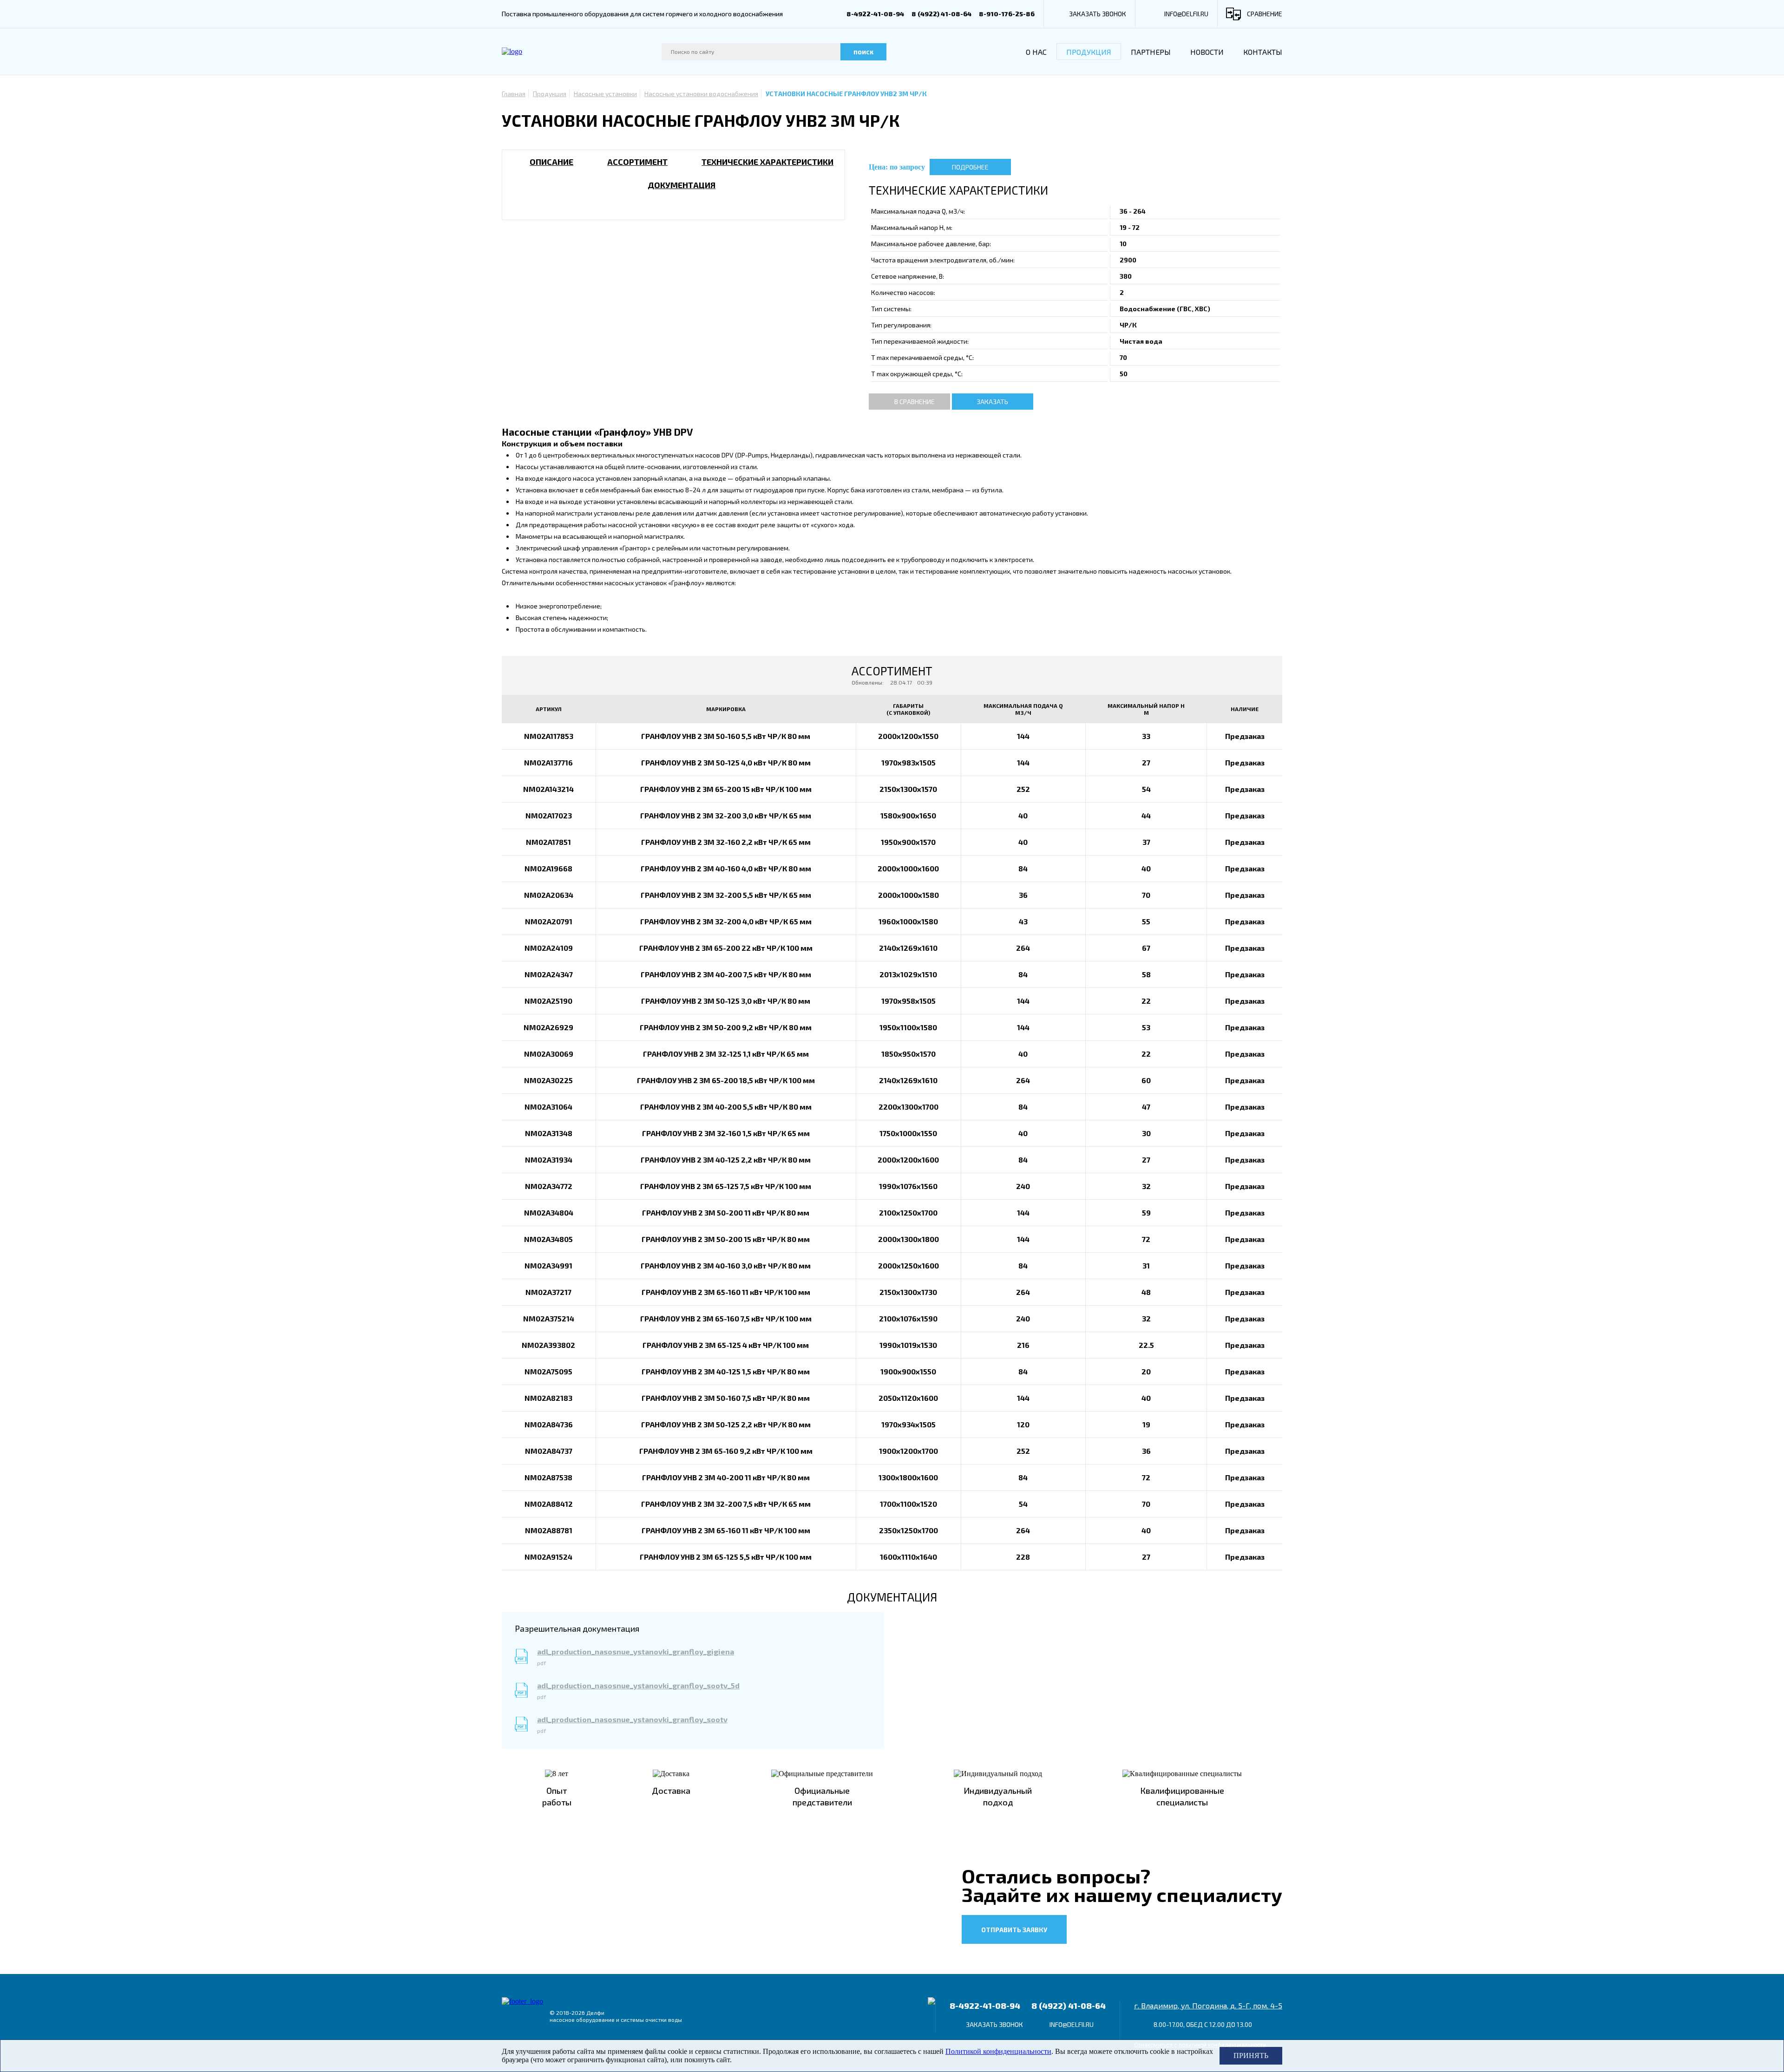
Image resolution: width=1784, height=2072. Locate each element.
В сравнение (915, 402)
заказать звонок (1098, 14)
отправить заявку (1014, 1930)
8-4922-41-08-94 (875, 14)
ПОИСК (863, 52)
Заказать (992, 402)
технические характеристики (767, 162)
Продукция (1089, 52)
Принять (1251, 2056)
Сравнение (1265, 14)
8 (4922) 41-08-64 (941, 14)
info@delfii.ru (1186, 14)
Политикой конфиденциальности (998, 2051)
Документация (682, 185)
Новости (1207, 52)
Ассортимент (637, 162)
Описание (551, 162)
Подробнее (970, 167)
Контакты (1263, 52)
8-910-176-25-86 (1007, 14)
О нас (1036, 52)
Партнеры (1151, 52)
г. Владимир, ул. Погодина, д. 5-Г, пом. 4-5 (1208, 2005)
